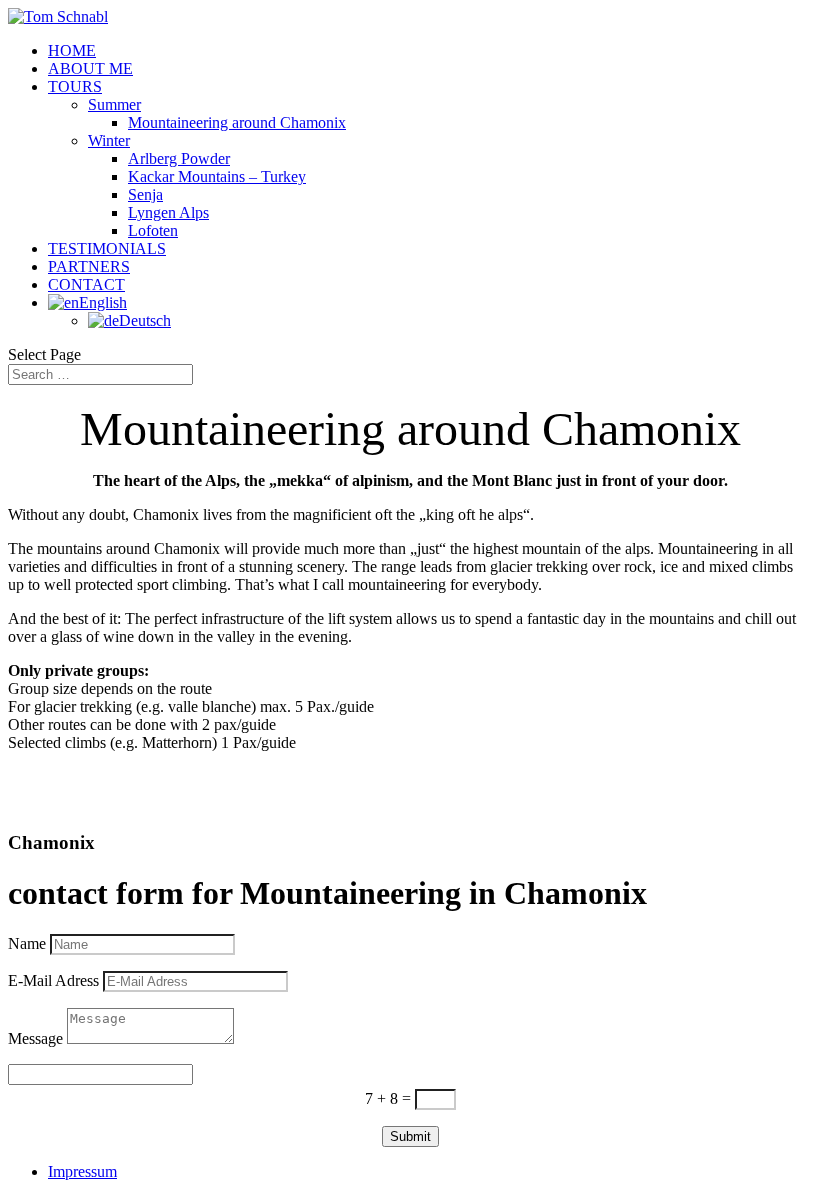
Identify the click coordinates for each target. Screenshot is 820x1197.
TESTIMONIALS (107, 248)
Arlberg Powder (179, 158)
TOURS (75, 86)
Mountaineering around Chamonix (237, 122)
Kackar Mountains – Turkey (217, 176)
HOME (72, 50)
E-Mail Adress (53, 980)
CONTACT (86, 284)
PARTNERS (89, 266)
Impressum (82, 1171)
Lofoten (153, 230)
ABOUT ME (90, 68)
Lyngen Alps (168, 212)
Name (27, 943)
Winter (109, 140)
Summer (114, 104)
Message (35, 1038)
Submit (410, 1136)
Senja (145, 194)
